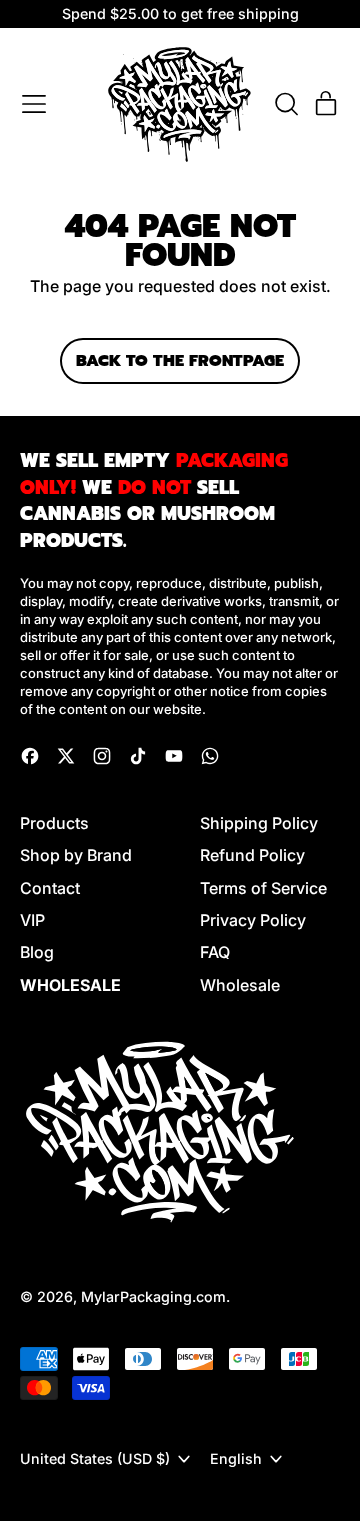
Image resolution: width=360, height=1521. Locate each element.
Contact (50, 888)
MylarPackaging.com (153, 1296)
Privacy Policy (253, 920)
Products (54, 823)
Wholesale (240, 985)
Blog (37, 952)
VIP (32, 920)
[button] (286, 104)
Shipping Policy (259, 823)
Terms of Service (263, 888)
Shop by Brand (76, 855)
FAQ (215, 952)
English (236, 1458)
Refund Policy (252, 855)
